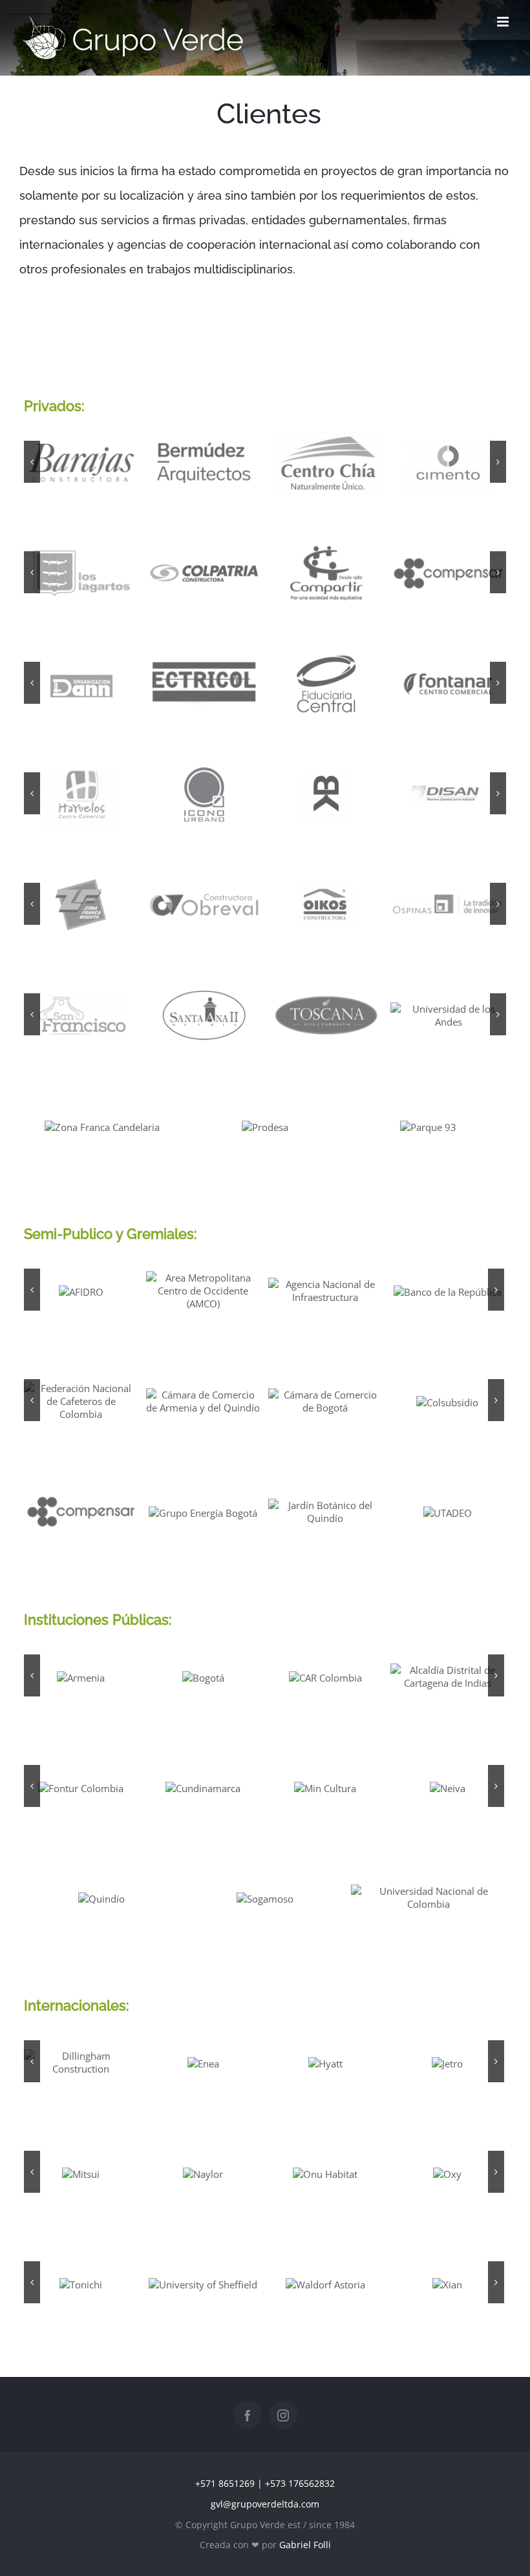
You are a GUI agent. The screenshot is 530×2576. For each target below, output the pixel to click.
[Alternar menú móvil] (504, 22)
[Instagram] (283, 2415)
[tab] (265, 1620)
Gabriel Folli (305, 2545)
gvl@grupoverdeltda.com (265, 2504)
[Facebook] (248, 2415)
